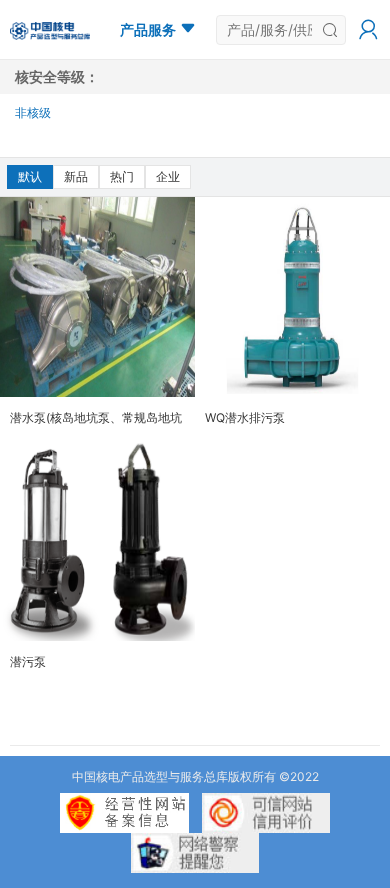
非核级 (33, 112)
